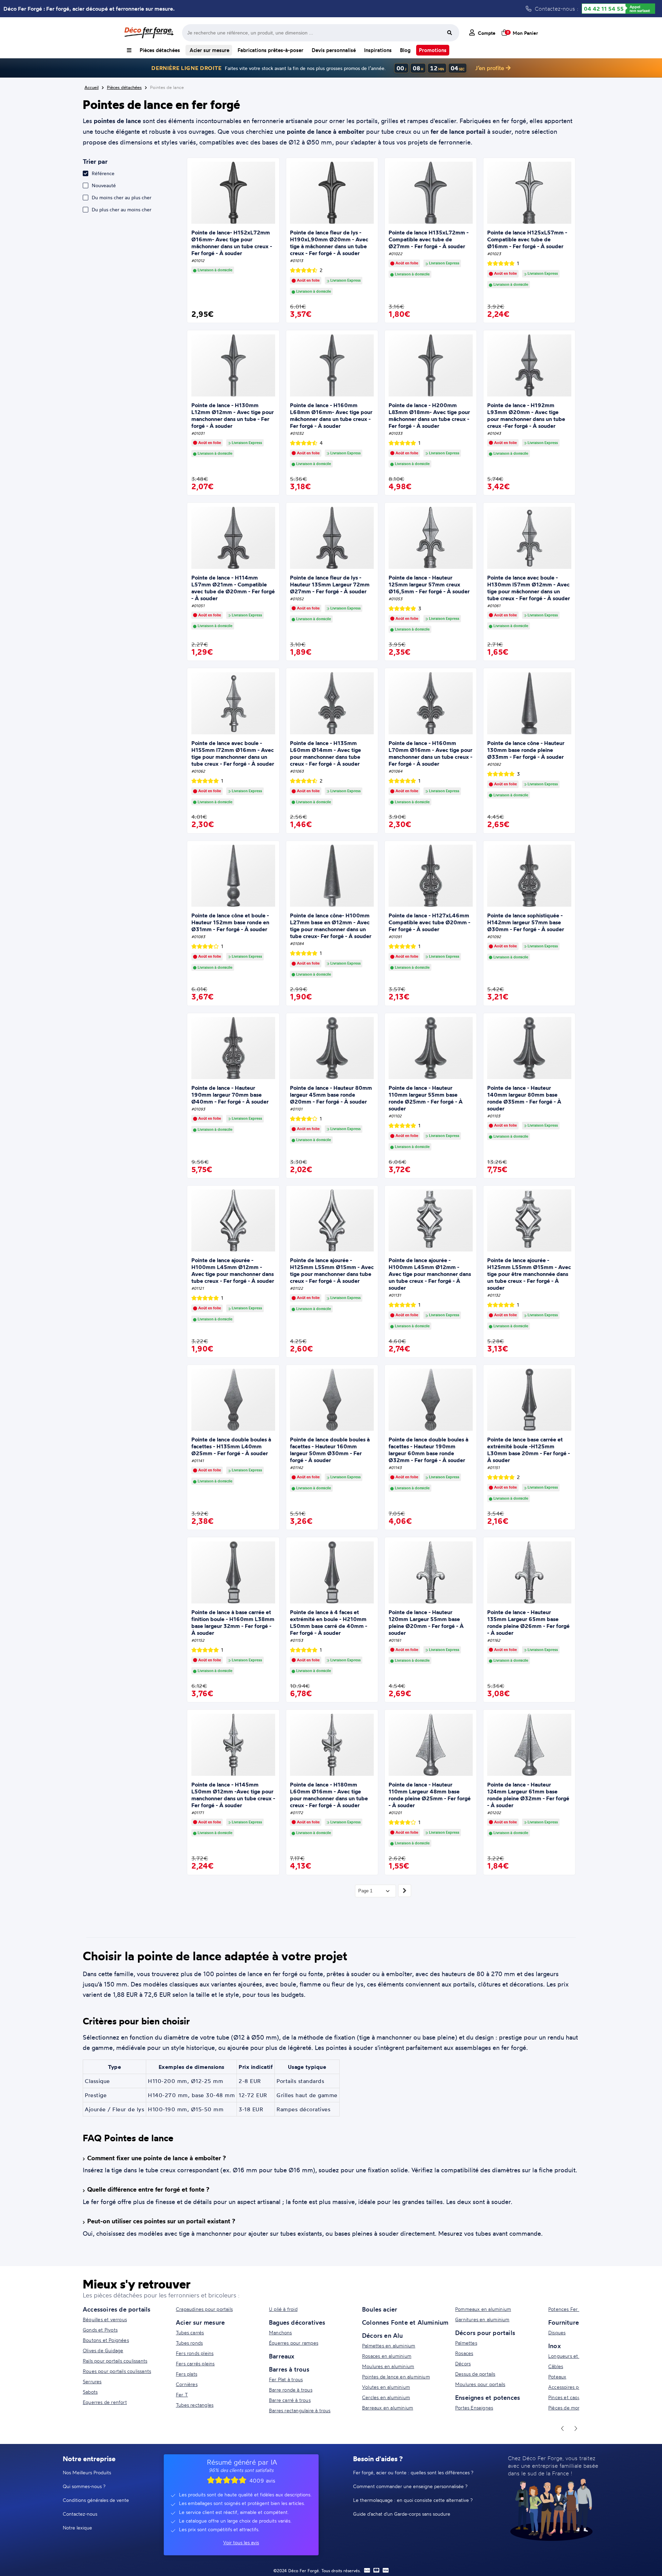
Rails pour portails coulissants (115, 2361)
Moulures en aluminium (388, 2366)
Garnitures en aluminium (482, 2319)
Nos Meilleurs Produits (87, 2472)
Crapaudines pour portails (204, 2309)
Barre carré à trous (290, 2400)
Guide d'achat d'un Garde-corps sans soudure (402, 2514)
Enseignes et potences (488, 2397)
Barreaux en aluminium (388, 2408)
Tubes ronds (189, 2343)
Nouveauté (104, 185)
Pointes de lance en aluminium (396, 2377)
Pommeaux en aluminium (483, 2309)
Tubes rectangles (195, 2405)
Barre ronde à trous (291, 2390)
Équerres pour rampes (294, 2343)
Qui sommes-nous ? (84, 2486)
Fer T (182, 2394)
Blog (405, 50)
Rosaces (464, 2353)
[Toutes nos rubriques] (129, 50)
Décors (463, 2363)
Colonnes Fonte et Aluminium (405, 2322)
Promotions (433, 50)
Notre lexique (77, 2528)
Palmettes (466, 2343)
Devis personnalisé (334, 50)
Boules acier (380, 2309)
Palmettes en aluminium (389, 2346)
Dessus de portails (475, 2374)
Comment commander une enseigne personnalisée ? (410, 2486)
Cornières (187, 2384)
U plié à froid (283, 2309)
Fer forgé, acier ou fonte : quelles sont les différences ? (413, 2472)
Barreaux (282, 2356)
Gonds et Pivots (100, 2330)
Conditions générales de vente (96, 2500)
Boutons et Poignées (106, 2340)
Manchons (280, 2332)
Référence (103, 173)
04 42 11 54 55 (604, 9)
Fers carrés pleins (195, 2363)
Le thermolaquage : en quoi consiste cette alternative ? (413, 2500)
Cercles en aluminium (386, 2397)
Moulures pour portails (480, 2384)
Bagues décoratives (297, 2322)
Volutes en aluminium (386, 2387)
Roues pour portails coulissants (117, 2371)
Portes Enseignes (474, 2408)
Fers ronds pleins (195, 2353)
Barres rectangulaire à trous (300, 2410)
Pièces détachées (160, 50)
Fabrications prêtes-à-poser (270, 50)
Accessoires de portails (117, 2309)
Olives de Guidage (103, 2350)
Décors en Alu (383, 2335)
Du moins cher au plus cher (122, 197)
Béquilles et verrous (105, 2319)
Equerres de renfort (105, 2402)
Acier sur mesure (209, 50)
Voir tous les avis (241, 2542)
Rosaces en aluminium (387, 2356)
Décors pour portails (485, 2333)
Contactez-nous (80, 2514)
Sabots (90, 2392)
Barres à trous (289, 2369)
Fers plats (187, 2374)
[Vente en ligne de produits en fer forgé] (149, 33)
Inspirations (378, 50)
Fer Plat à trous (286, 2379)
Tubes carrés (190, 2332)
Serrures (92, 2381)
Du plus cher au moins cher (122, 209)
